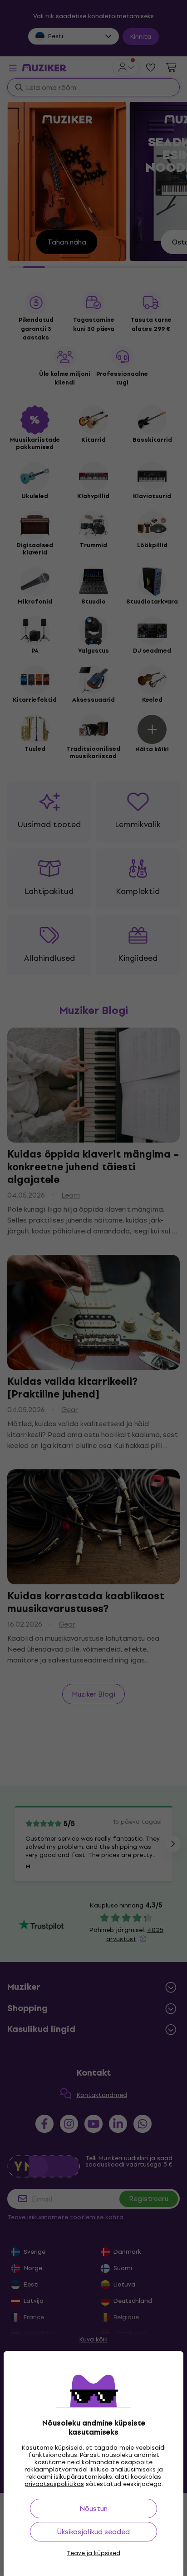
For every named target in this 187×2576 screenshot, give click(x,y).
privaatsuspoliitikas (54, 2484)
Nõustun (93, 2509)
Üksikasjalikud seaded (93, 2532)
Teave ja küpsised (93, 2553)
